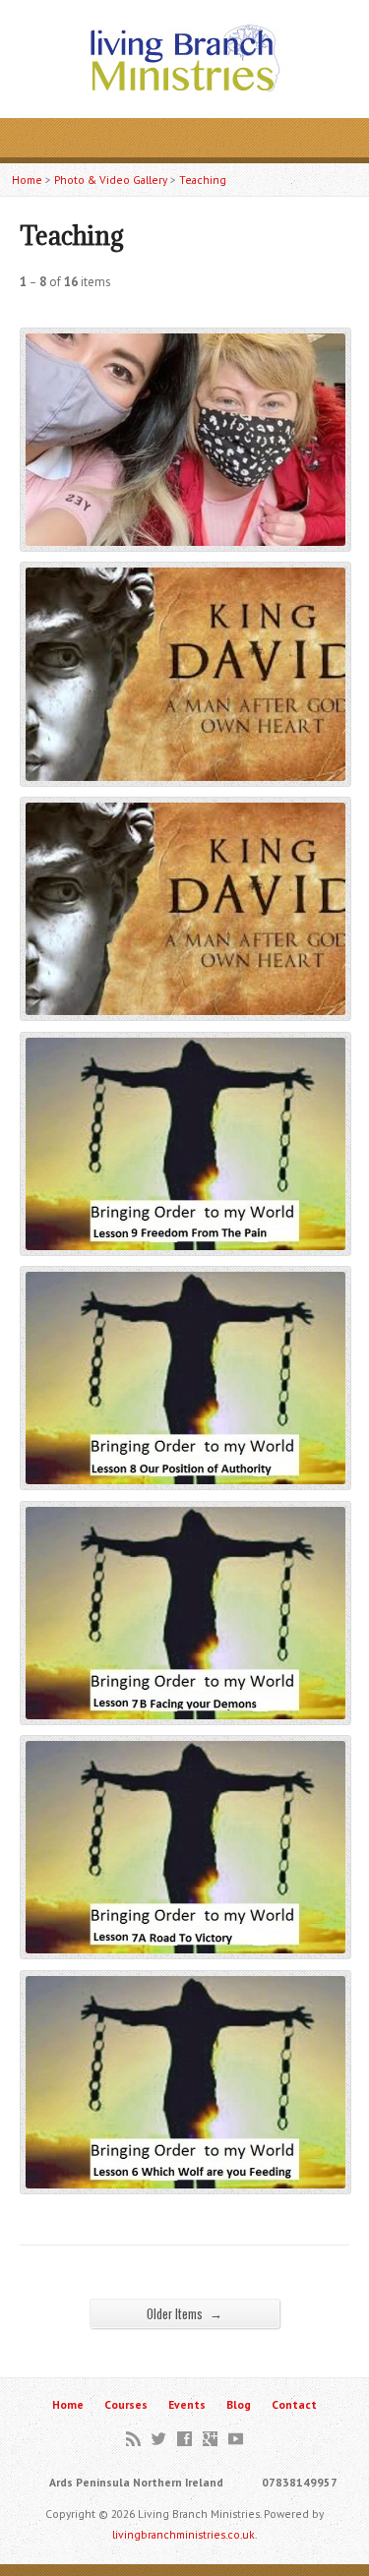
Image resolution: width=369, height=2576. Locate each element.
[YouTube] (236, 2439)
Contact (294, 2404)
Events (187, 2404)
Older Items (184, 2313)
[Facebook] (184, 2439)
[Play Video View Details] (185, 770)
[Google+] (210, 2439)
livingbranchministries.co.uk (184, 2534)
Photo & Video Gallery (111, 180)
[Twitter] (159, 2439)
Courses (126, 2404)
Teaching (203, 180)
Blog (239, 2404)
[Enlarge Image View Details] (185, 536)
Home (27, 180)
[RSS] (133, 2439)
